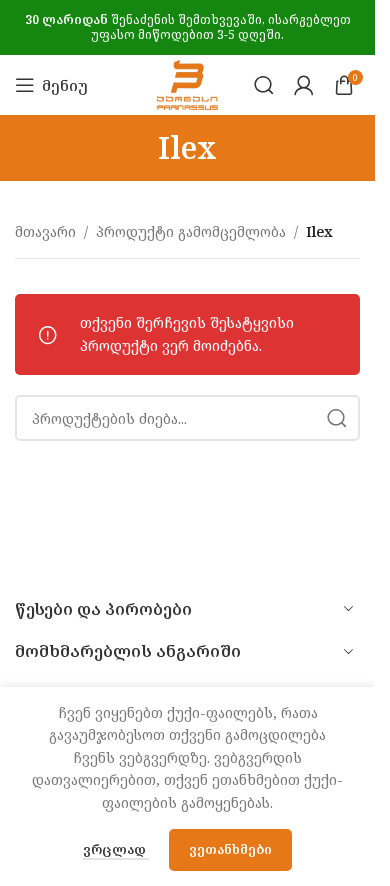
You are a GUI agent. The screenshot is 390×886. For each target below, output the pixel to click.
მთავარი (45, 231)
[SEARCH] (337, 418)
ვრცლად (116, 849)
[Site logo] (188, 83)
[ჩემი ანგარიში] (304, 85)
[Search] (264, 85)
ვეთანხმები (230, 849)
